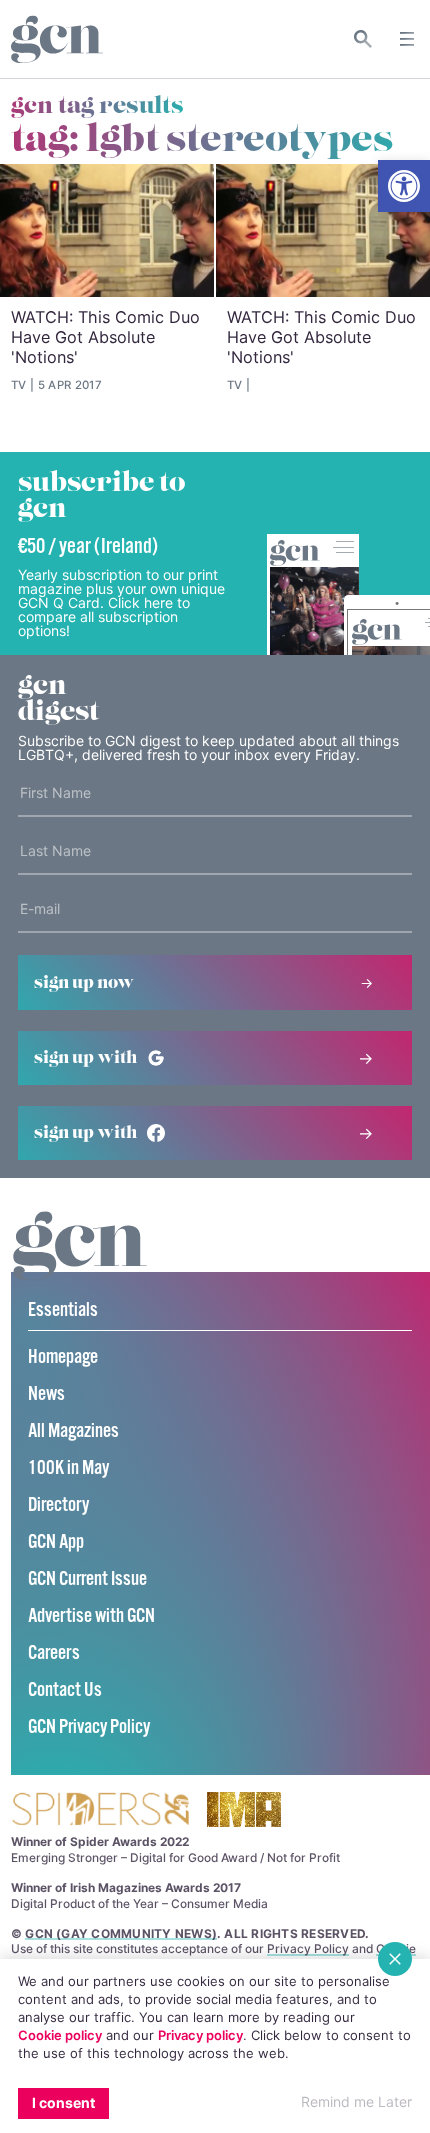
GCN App (56, 1542)
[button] (404, 186)
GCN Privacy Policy (89, 1727)
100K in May (68, 1468)
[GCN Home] (57, 39)
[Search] (363, 39)
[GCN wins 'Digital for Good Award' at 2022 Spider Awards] (100, 1810)
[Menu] (407, 39)
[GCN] (80, 1264)
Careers (54, 1653)
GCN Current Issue (87, 1579)
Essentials (63, 1310)
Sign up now (84, 983)
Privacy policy (200, 2035)
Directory (58, 1505)
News (46, 1394)
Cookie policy (60, 2035)
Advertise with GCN (91, 1616)
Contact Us (65, 1690)
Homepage (63, 1357)
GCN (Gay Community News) (121, 1933)
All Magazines (73, 1431)
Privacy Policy (308, 1948)
